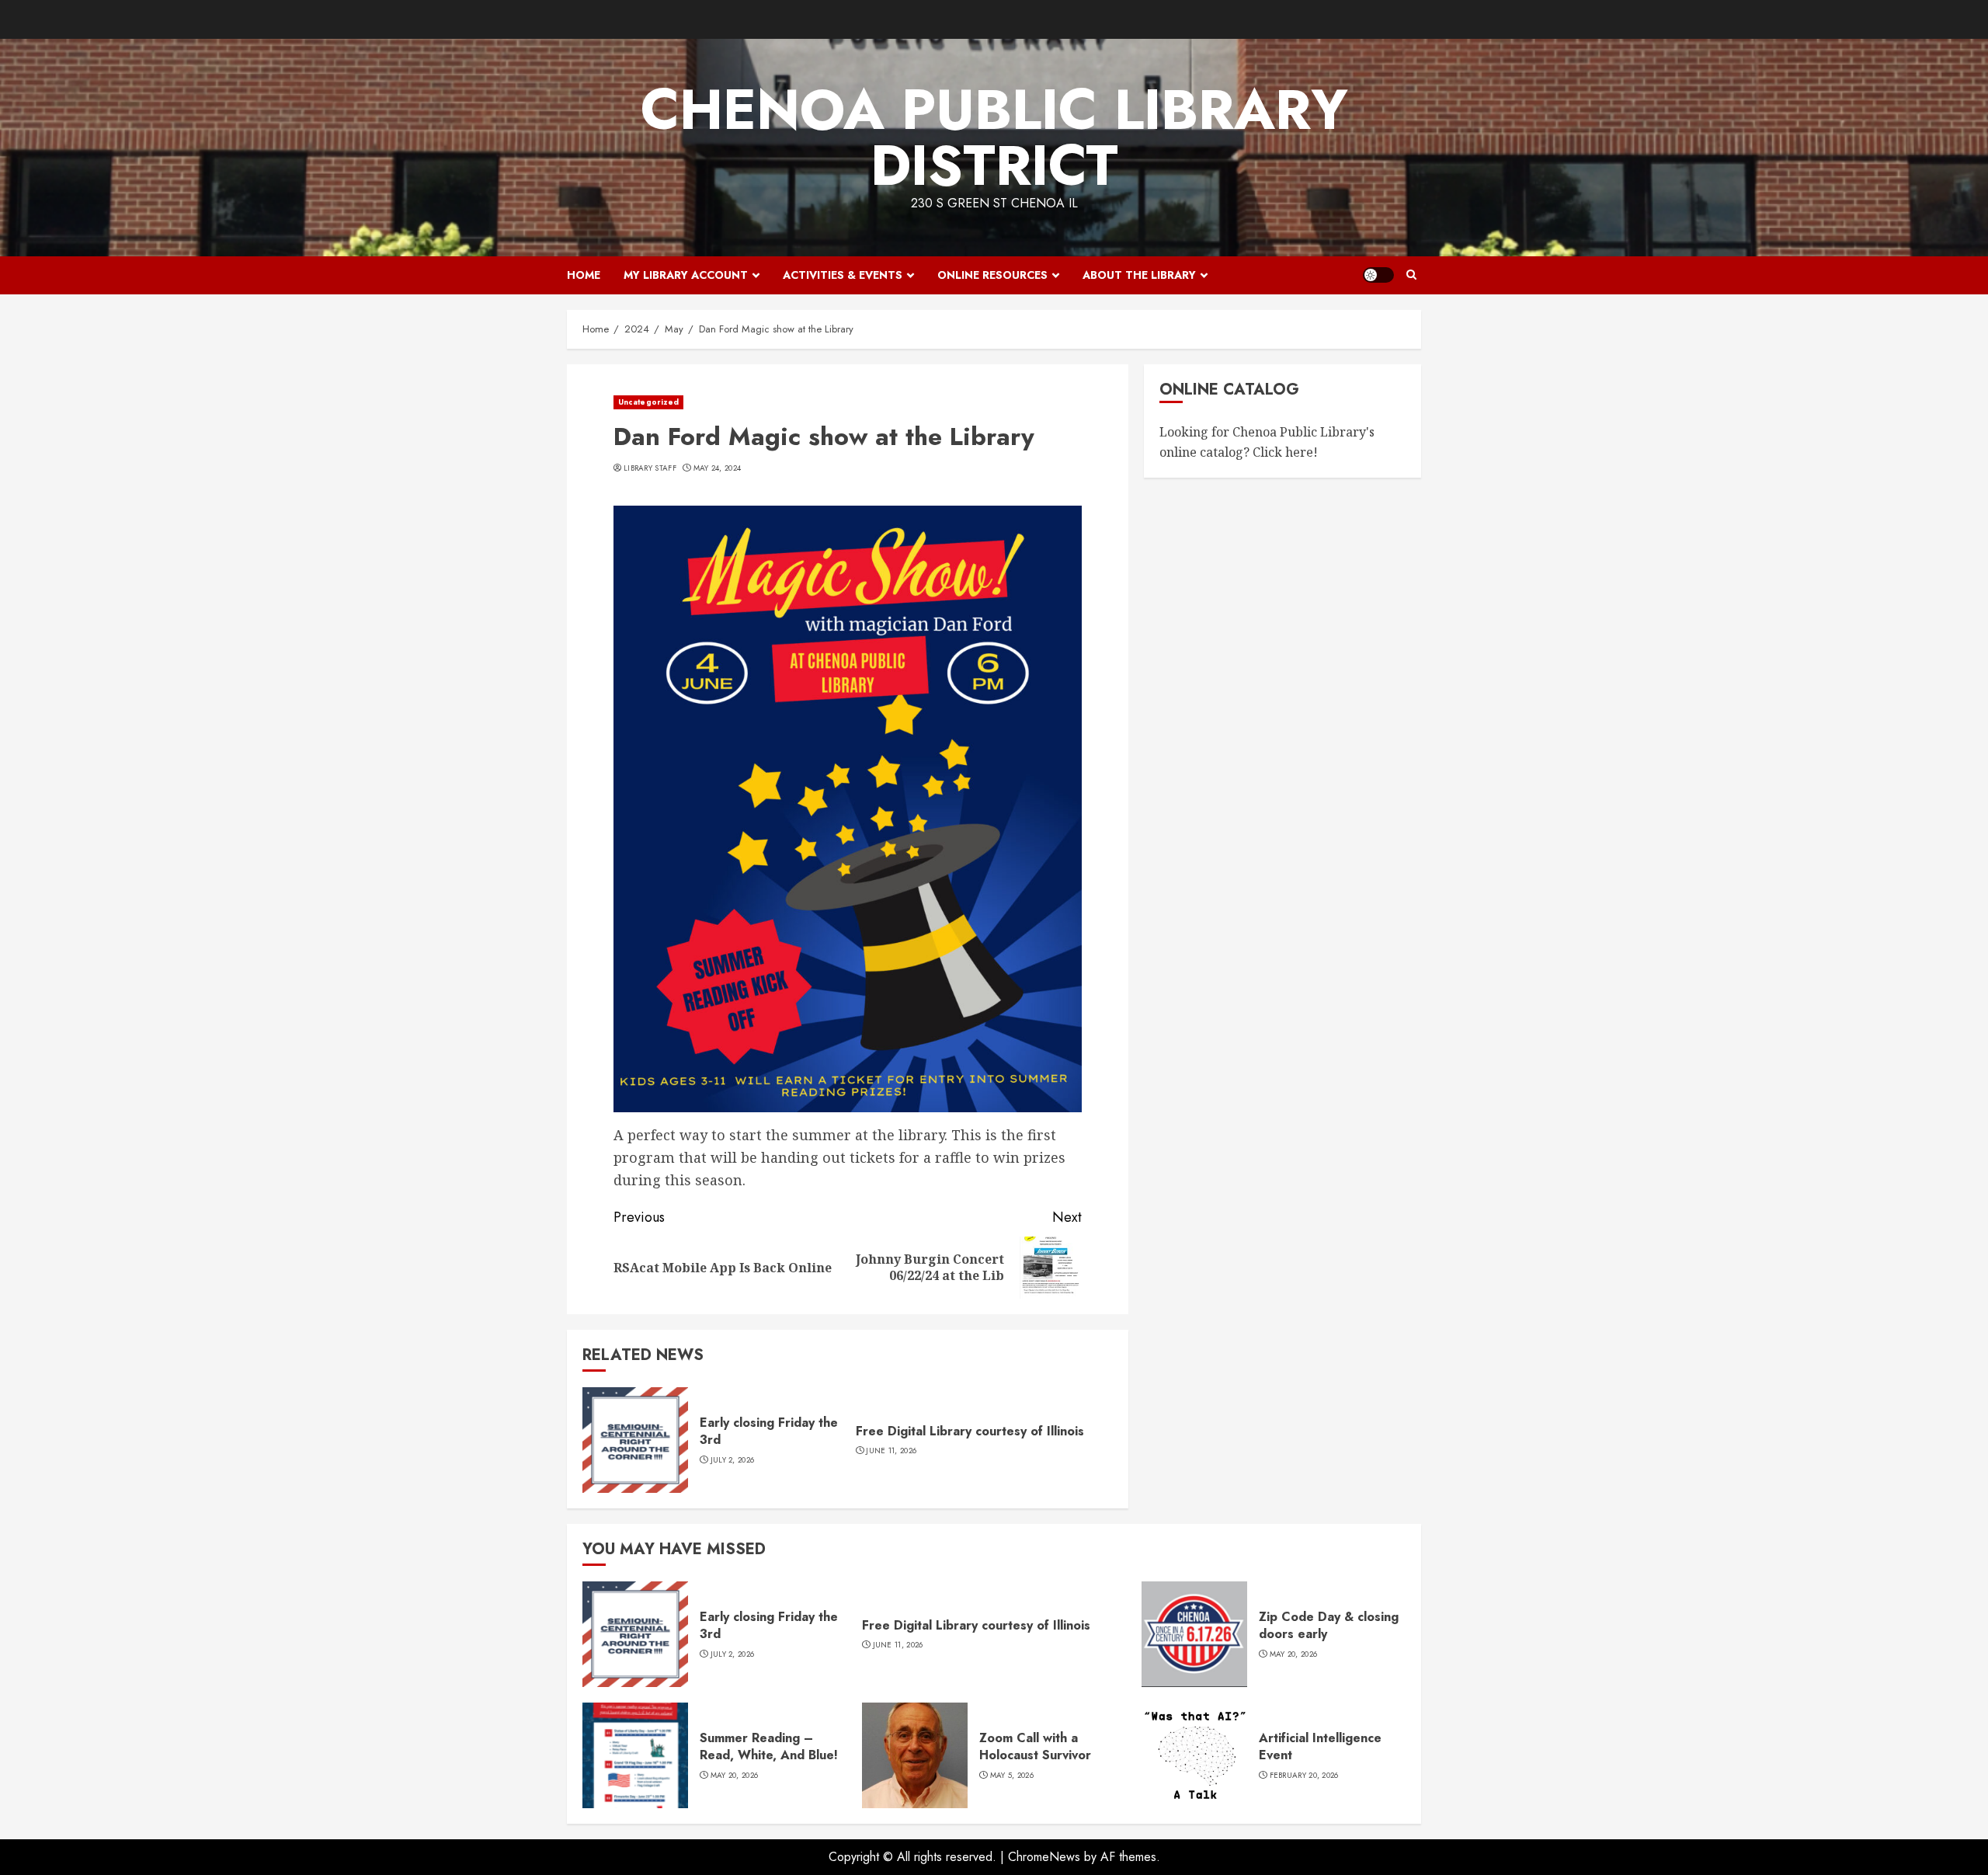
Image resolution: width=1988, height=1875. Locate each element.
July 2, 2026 (733, 1460)
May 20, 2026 (1294, 1654)
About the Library (1139, 275)
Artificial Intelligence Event (1320, 1746)
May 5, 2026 (1012, 1776)
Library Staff (650, 468)
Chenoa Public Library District (994, 137)
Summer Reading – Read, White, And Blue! (769, 1746)
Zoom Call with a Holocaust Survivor (1035, 1746)
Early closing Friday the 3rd (769, 1431)
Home (584, 275)
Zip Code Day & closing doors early (1329, 1625)
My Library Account (686, 275)
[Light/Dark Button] (1378, 275)
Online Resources (992, 275)
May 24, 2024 (718, 468)
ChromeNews (1044, 1857)
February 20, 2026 (1304, 1776)
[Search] (1411, 275)
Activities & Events (843, 275)
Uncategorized (648, 402)
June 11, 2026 (891, 1451)
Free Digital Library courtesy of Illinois (970, 1431)
